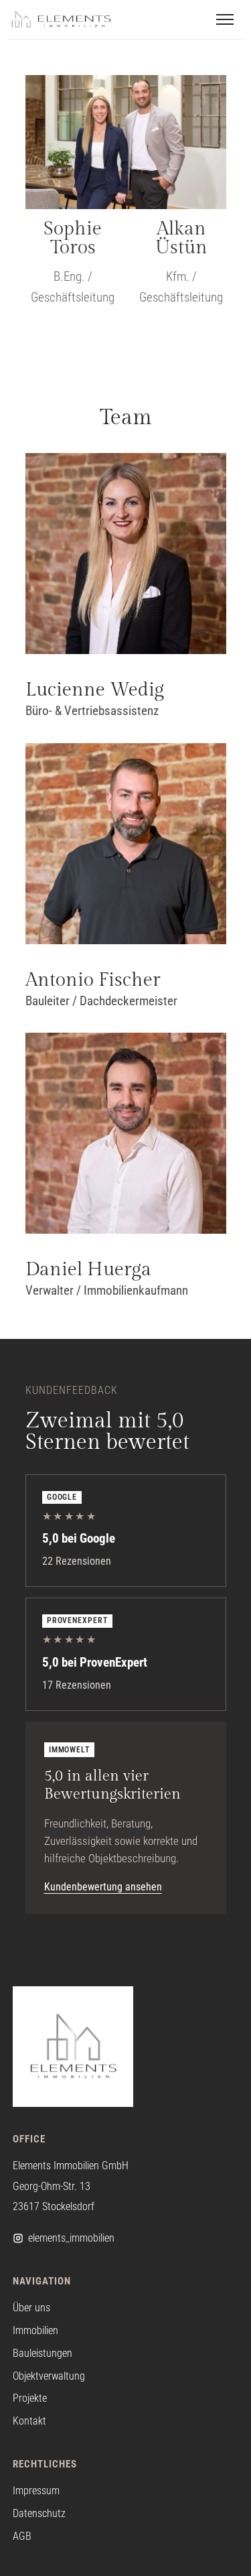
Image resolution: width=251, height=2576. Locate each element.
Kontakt (29, 2421)
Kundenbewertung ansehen (103, 1887)
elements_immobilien (71, 2238)
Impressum (36, 2491)
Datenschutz (39, 2513)
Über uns (31, 2308)
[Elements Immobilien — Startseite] (61, 19)
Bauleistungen (43, 2353)
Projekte (30, 2398)
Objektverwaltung (49, 2376)
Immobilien (35, 2330)
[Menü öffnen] (225, 19)
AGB (22, 2536)
